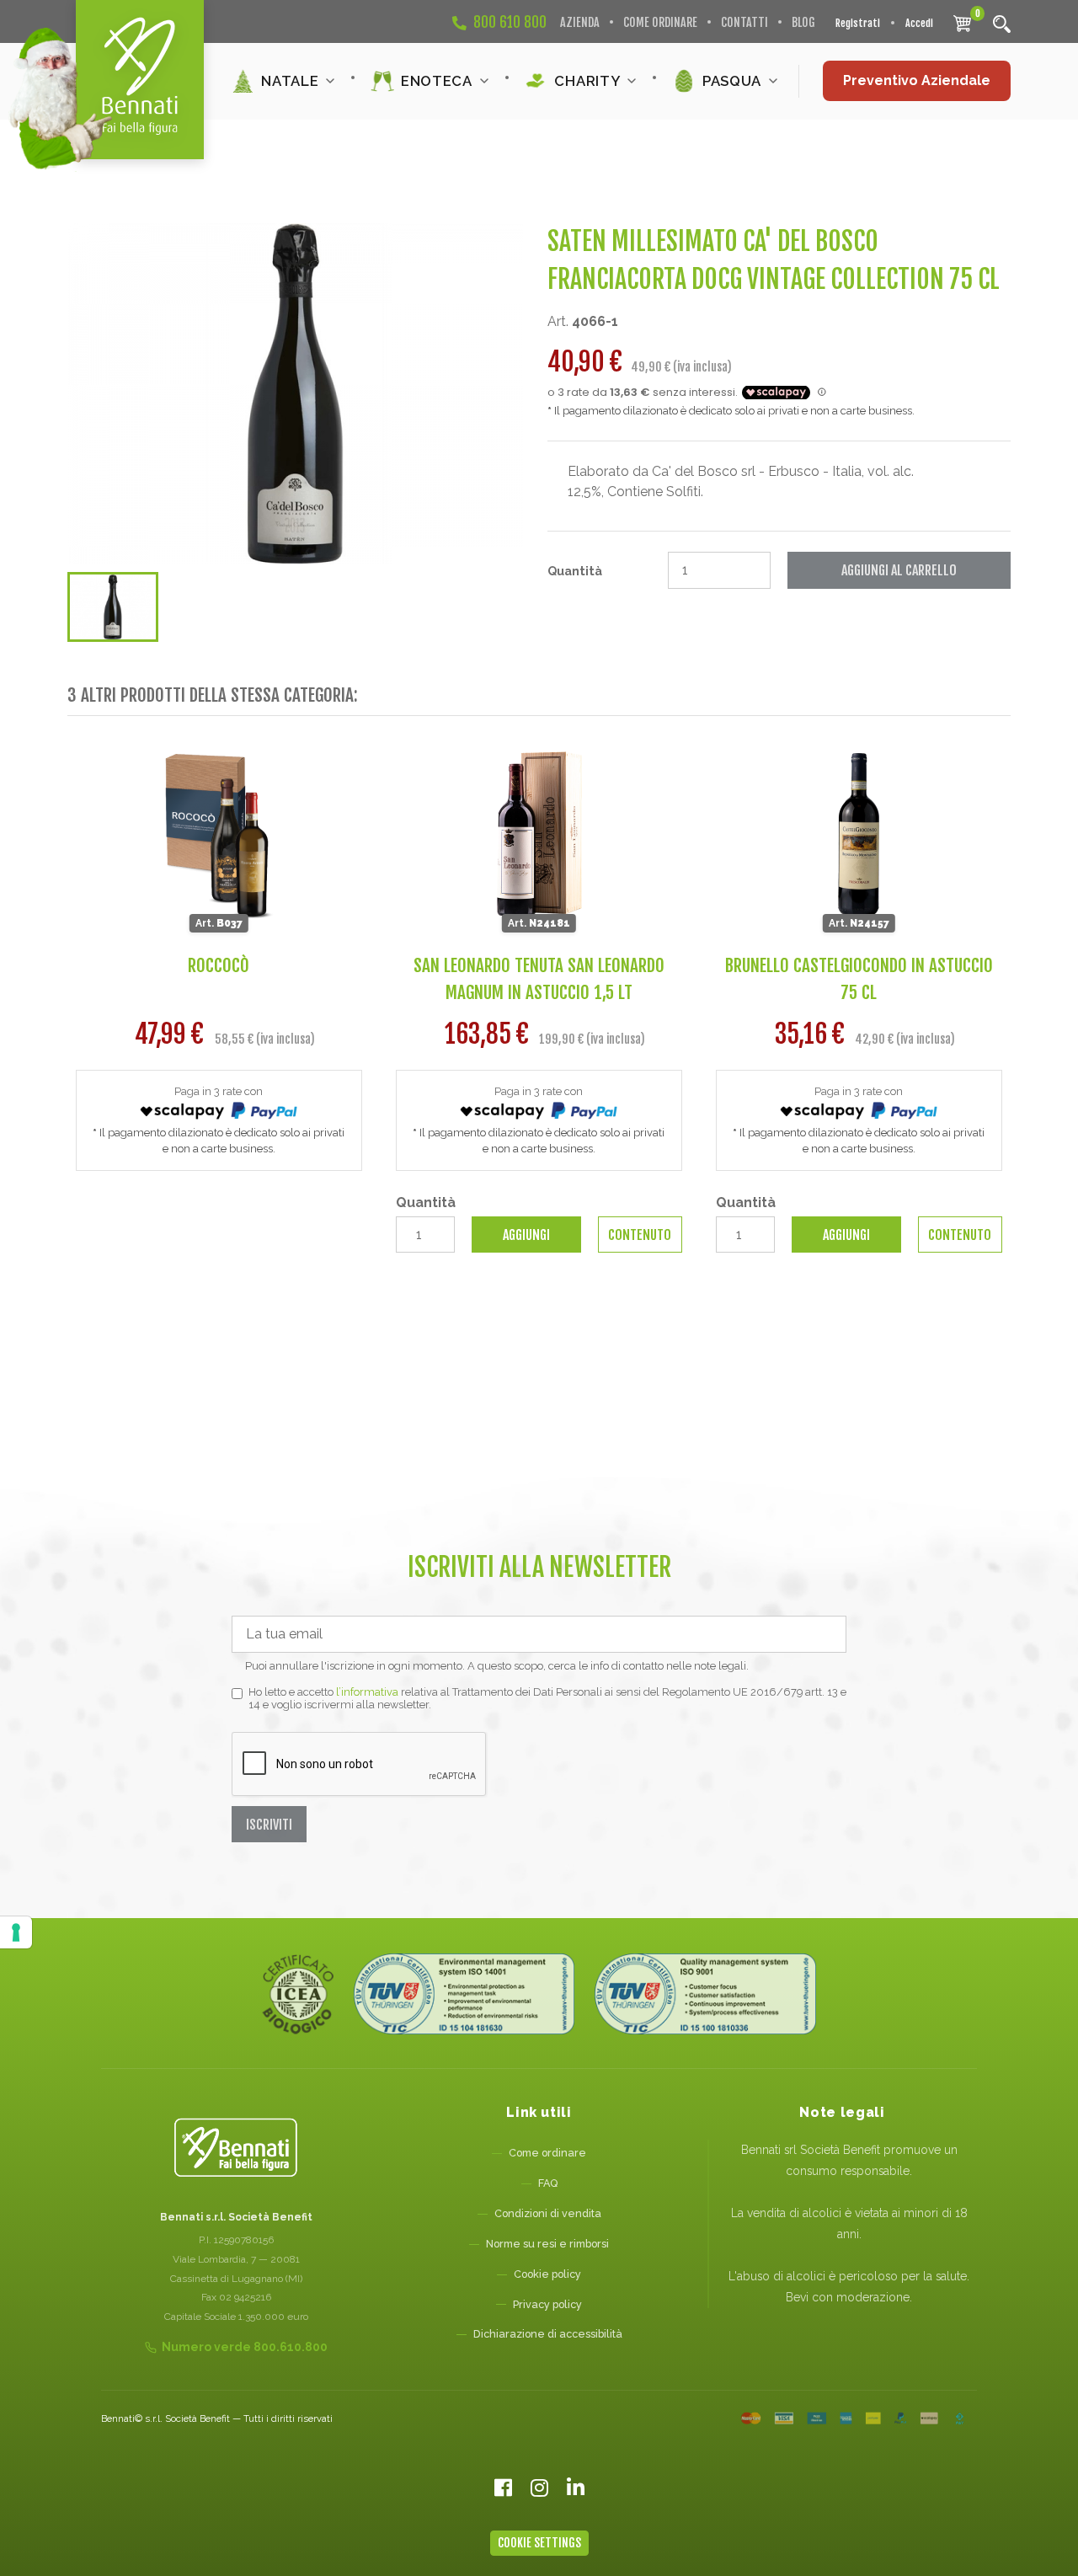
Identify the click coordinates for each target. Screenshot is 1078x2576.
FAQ (548, 2183)
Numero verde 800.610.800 (245, 2347)
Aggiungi (526, 1235)
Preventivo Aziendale (917, 80)
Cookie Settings (539, 2543)
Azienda (580, 22)
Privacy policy (547, 2304)
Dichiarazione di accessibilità (548, 2334)
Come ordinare (660, 22)
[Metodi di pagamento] (853, 2418)
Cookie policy (547, 2274)
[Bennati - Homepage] (236, 2148)
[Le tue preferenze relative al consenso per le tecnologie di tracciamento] (16, 1932)
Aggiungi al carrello (899, 570)
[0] (962, 23)
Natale (290, 81)
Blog (803, 22)
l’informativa (367, 1692)
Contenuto (640, 1235)
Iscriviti (269, 1825)
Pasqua (732, 81)
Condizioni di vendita (548, 2213)
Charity (587, 81)
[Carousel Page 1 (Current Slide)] (113, 607)
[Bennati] (140, 80)
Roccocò (219, 965)
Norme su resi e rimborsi (547, 2244)
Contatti (744, 22)
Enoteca (437, 81)
